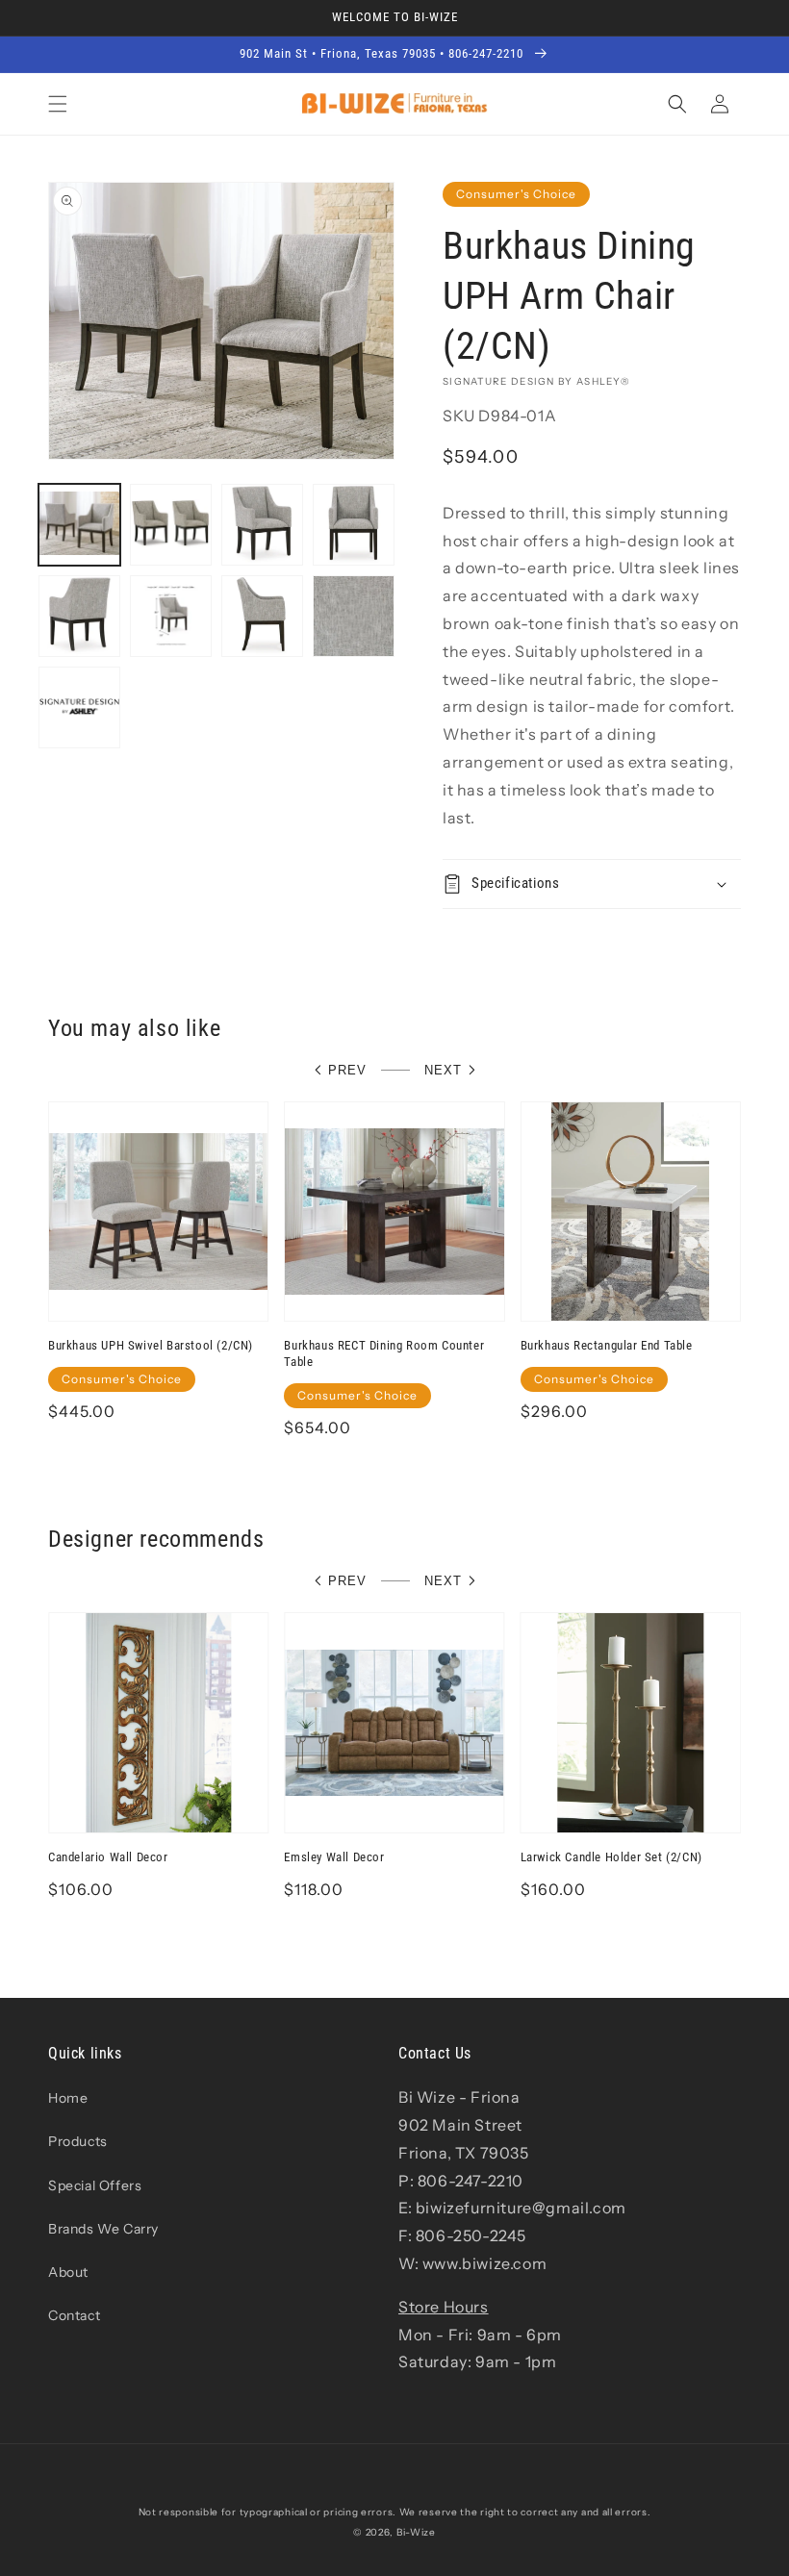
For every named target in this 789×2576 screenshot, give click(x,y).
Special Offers (95, 2185)
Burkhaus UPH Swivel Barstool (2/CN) (151, 1345)
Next (443, 1070)
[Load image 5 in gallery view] (79, 616)
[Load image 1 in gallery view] (79, 525)
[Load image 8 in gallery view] (354, 616)
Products (78, 2141)
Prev (347, 1070)
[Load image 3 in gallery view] (262, 525)
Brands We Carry (103, 2229)
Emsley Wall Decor (334, 1857)
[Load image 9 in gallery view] (79, 707)
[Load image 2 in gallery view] (171, 525)
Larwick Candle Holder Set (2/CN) (611, 1857)
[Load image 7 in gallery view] (262, 616)
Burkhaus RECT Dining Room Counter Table (384, 1353)
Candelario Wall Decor (108, 1857)
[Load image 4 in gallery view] (354, 525)
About (68, 2272)
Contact (74, 2315)
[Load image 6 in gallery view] (171, 616)
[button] (58, 104)
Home (68, 2098)
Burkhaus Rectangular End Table (607, 1345)
